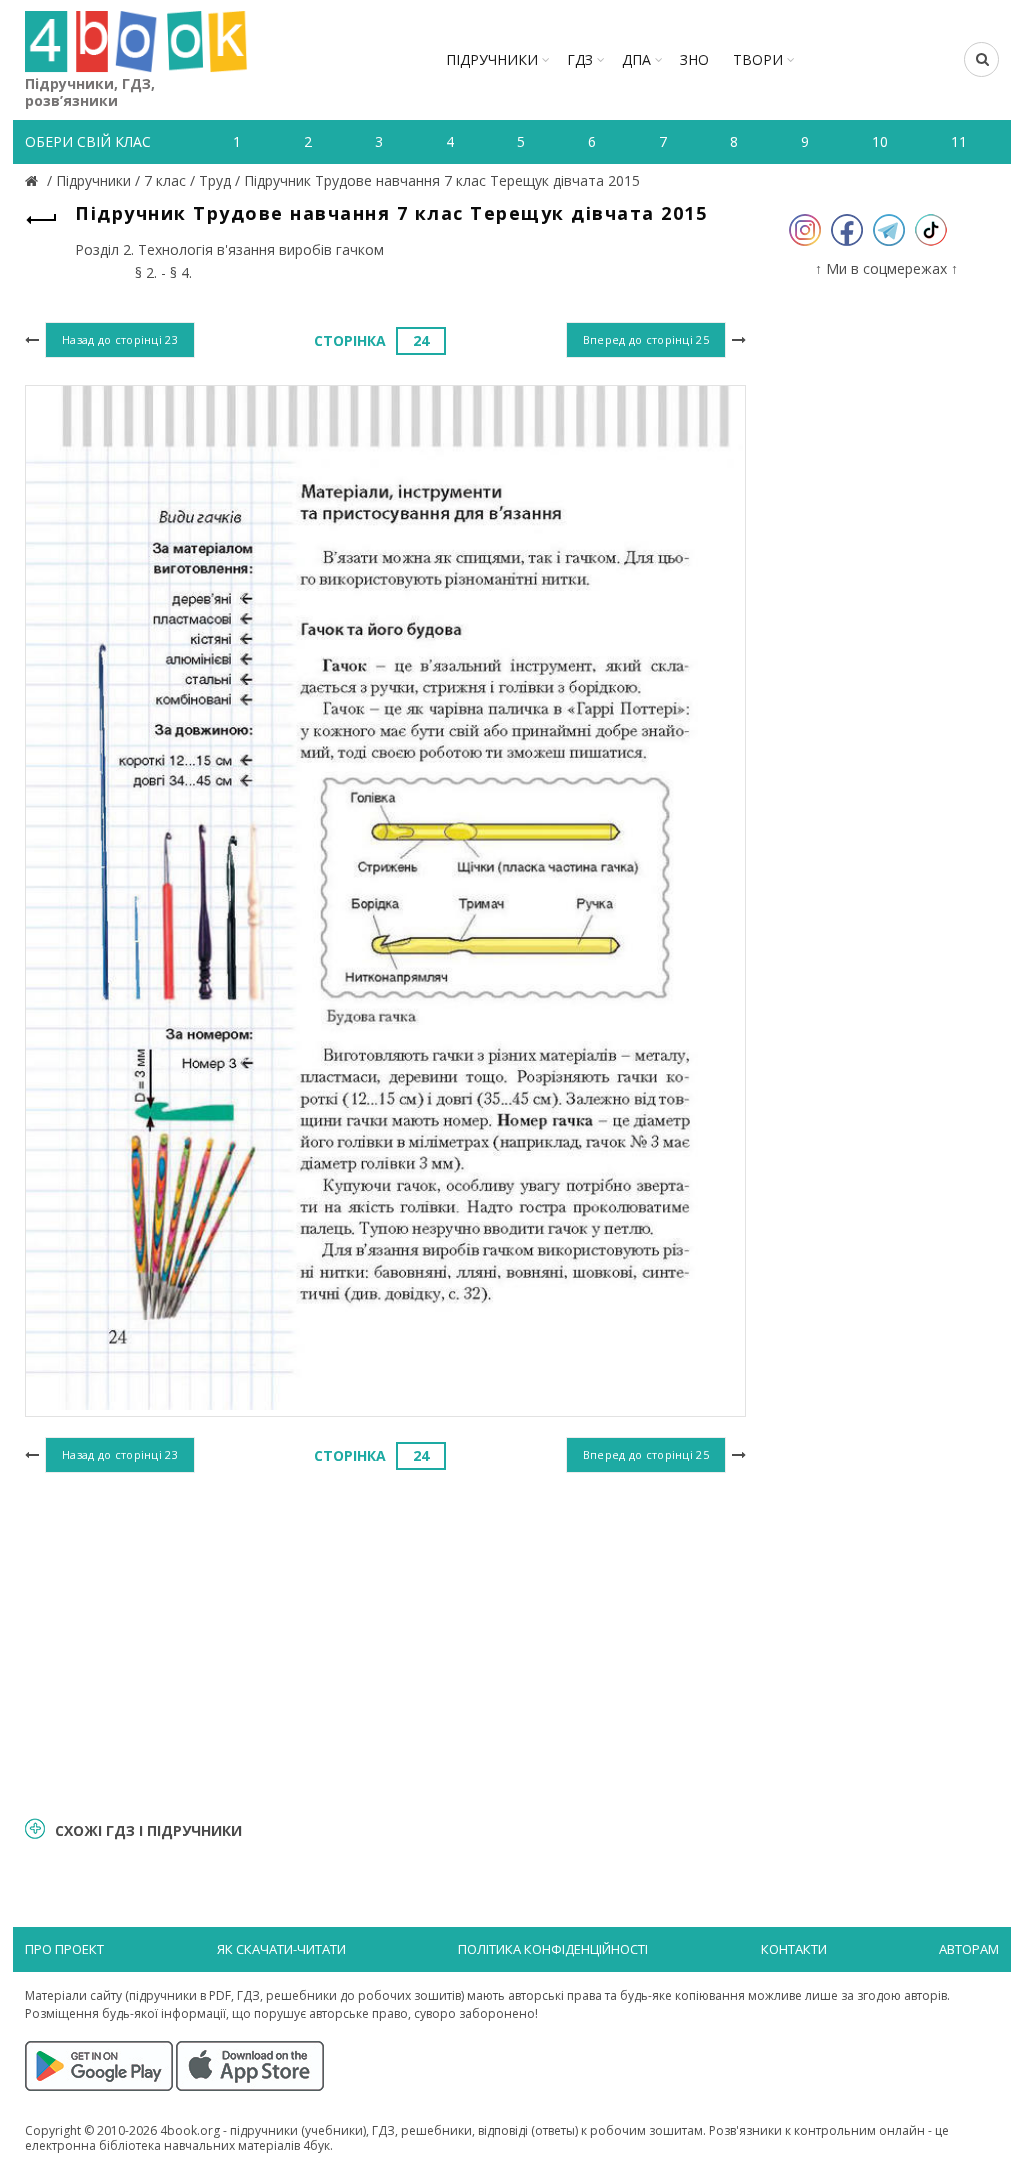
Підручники (492, 59)
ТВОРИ (758, 59)
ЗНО (694, 59)
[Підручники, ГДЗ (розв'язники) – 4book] (34, 180)
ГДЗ (580, 59)
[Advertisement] (385, 1642)
